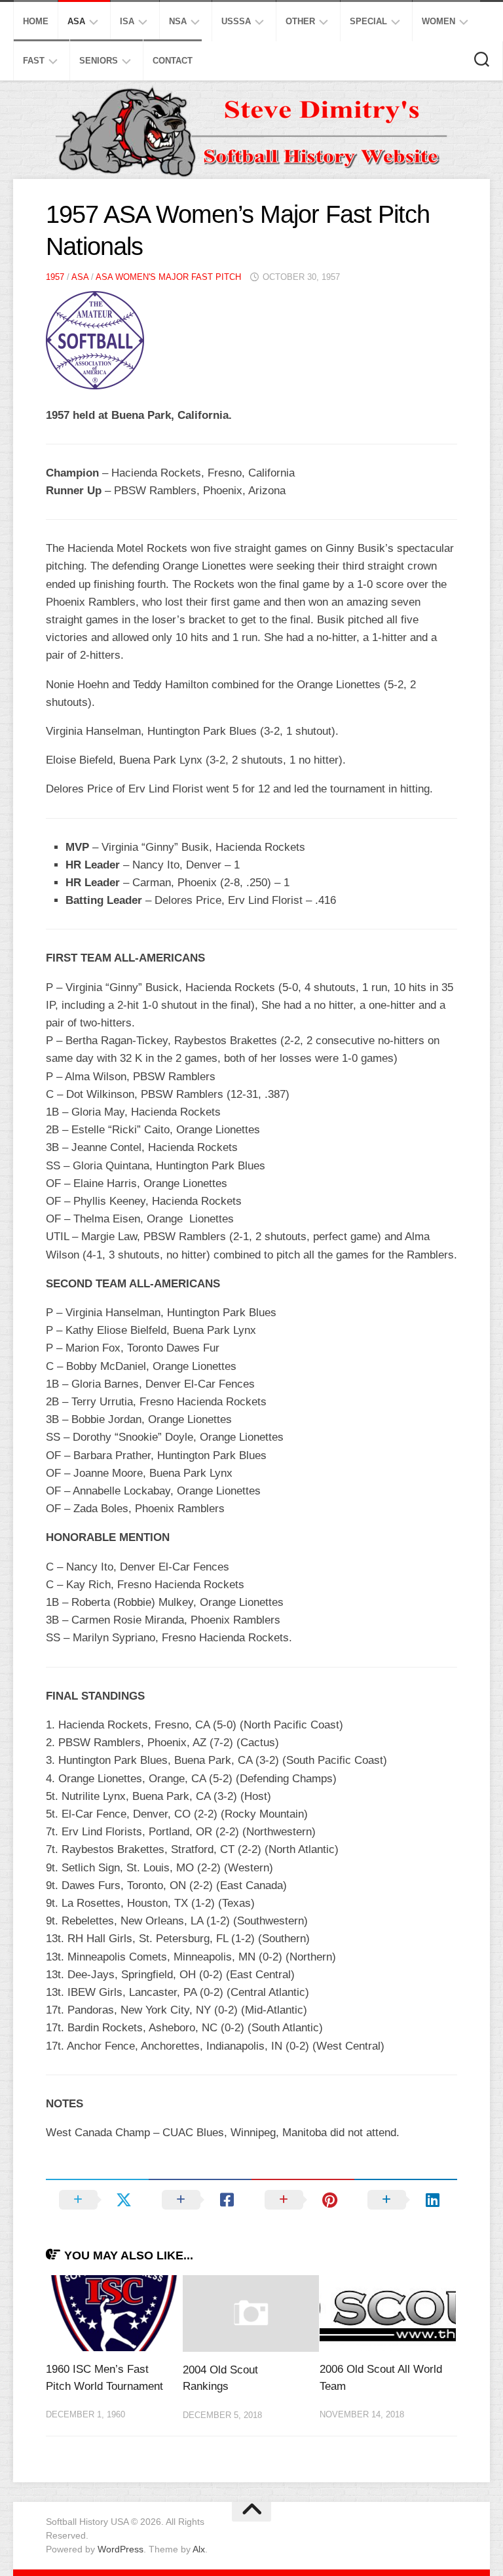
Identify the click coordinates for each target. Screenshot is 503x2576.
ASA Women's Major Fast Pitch (168, 277)
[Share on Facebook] (200, 2200)
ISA (127, 21)
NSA (178, 21)
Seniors (99, 61)
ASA (76, 21)
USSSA (236, 21)
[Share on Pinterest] (303, 2200)
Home (36, 21)
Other (300, 21)
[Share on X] (97, 2200)
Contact (173, 61)
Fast (34, 61)
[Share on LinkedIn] (406, 2200)
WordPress (121, 2549)
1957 (55, 277)
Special (368, 21)
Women (438, 21)
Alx (199, 2549)
